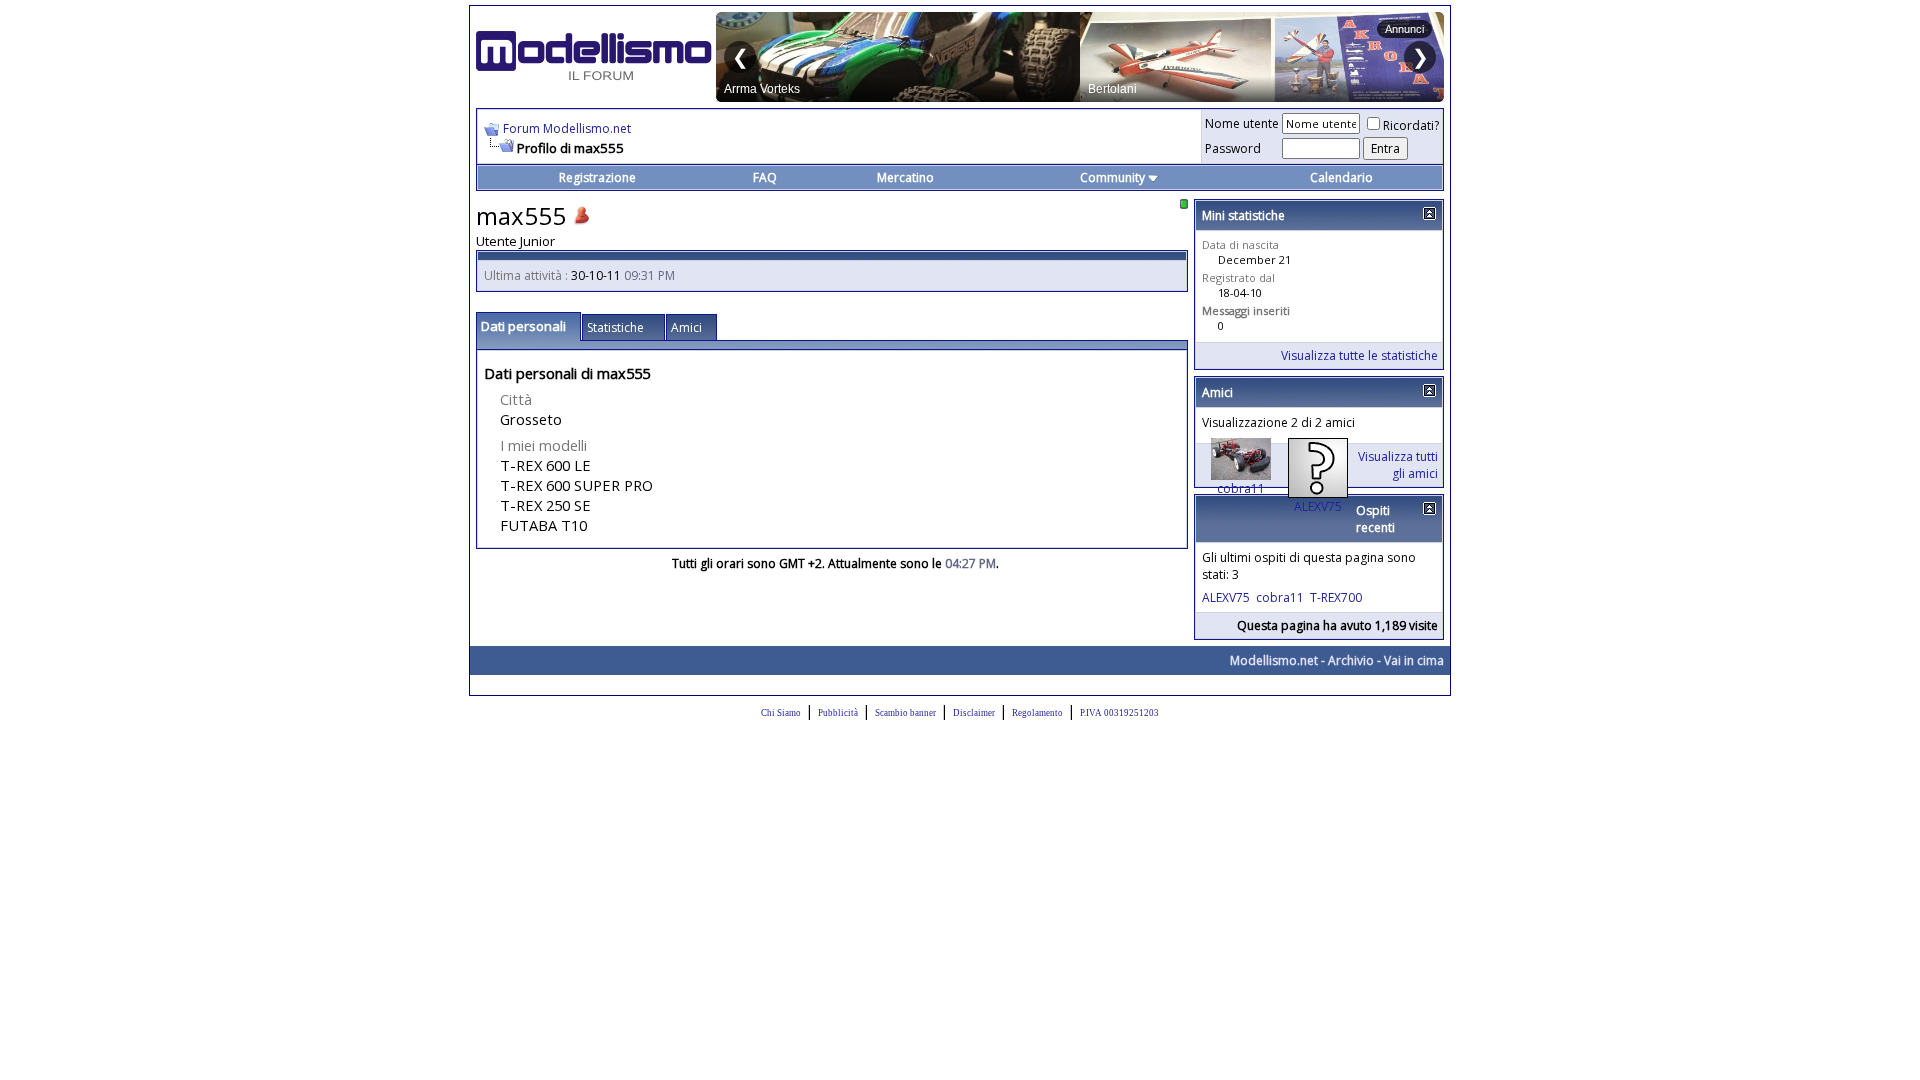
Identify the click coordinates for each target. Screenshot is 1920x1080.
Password (1233, 148)
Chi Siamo (781, 713)
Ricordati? (1411, 125)
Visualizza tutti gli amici (1398, 465)
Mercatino (905, 177)
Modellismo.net (1274, 660)
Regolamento (1037, 713)
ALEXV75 (1318, 506)
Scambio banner (905, 713)
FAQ (765, 177)
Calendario (1341, 177)
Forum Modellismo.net (567, 128)
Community (1112, 177)
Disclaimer (974, 713)
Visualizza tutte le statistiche (1359, 355)
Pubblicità (838, 713)
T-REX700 (1336, 597)
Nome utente (1242, 123)
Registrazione (597, 177)
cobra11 (1241, 488)
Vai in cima (1414, 660)
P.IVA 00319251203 (1119, 713)
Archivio (1351, 660)
